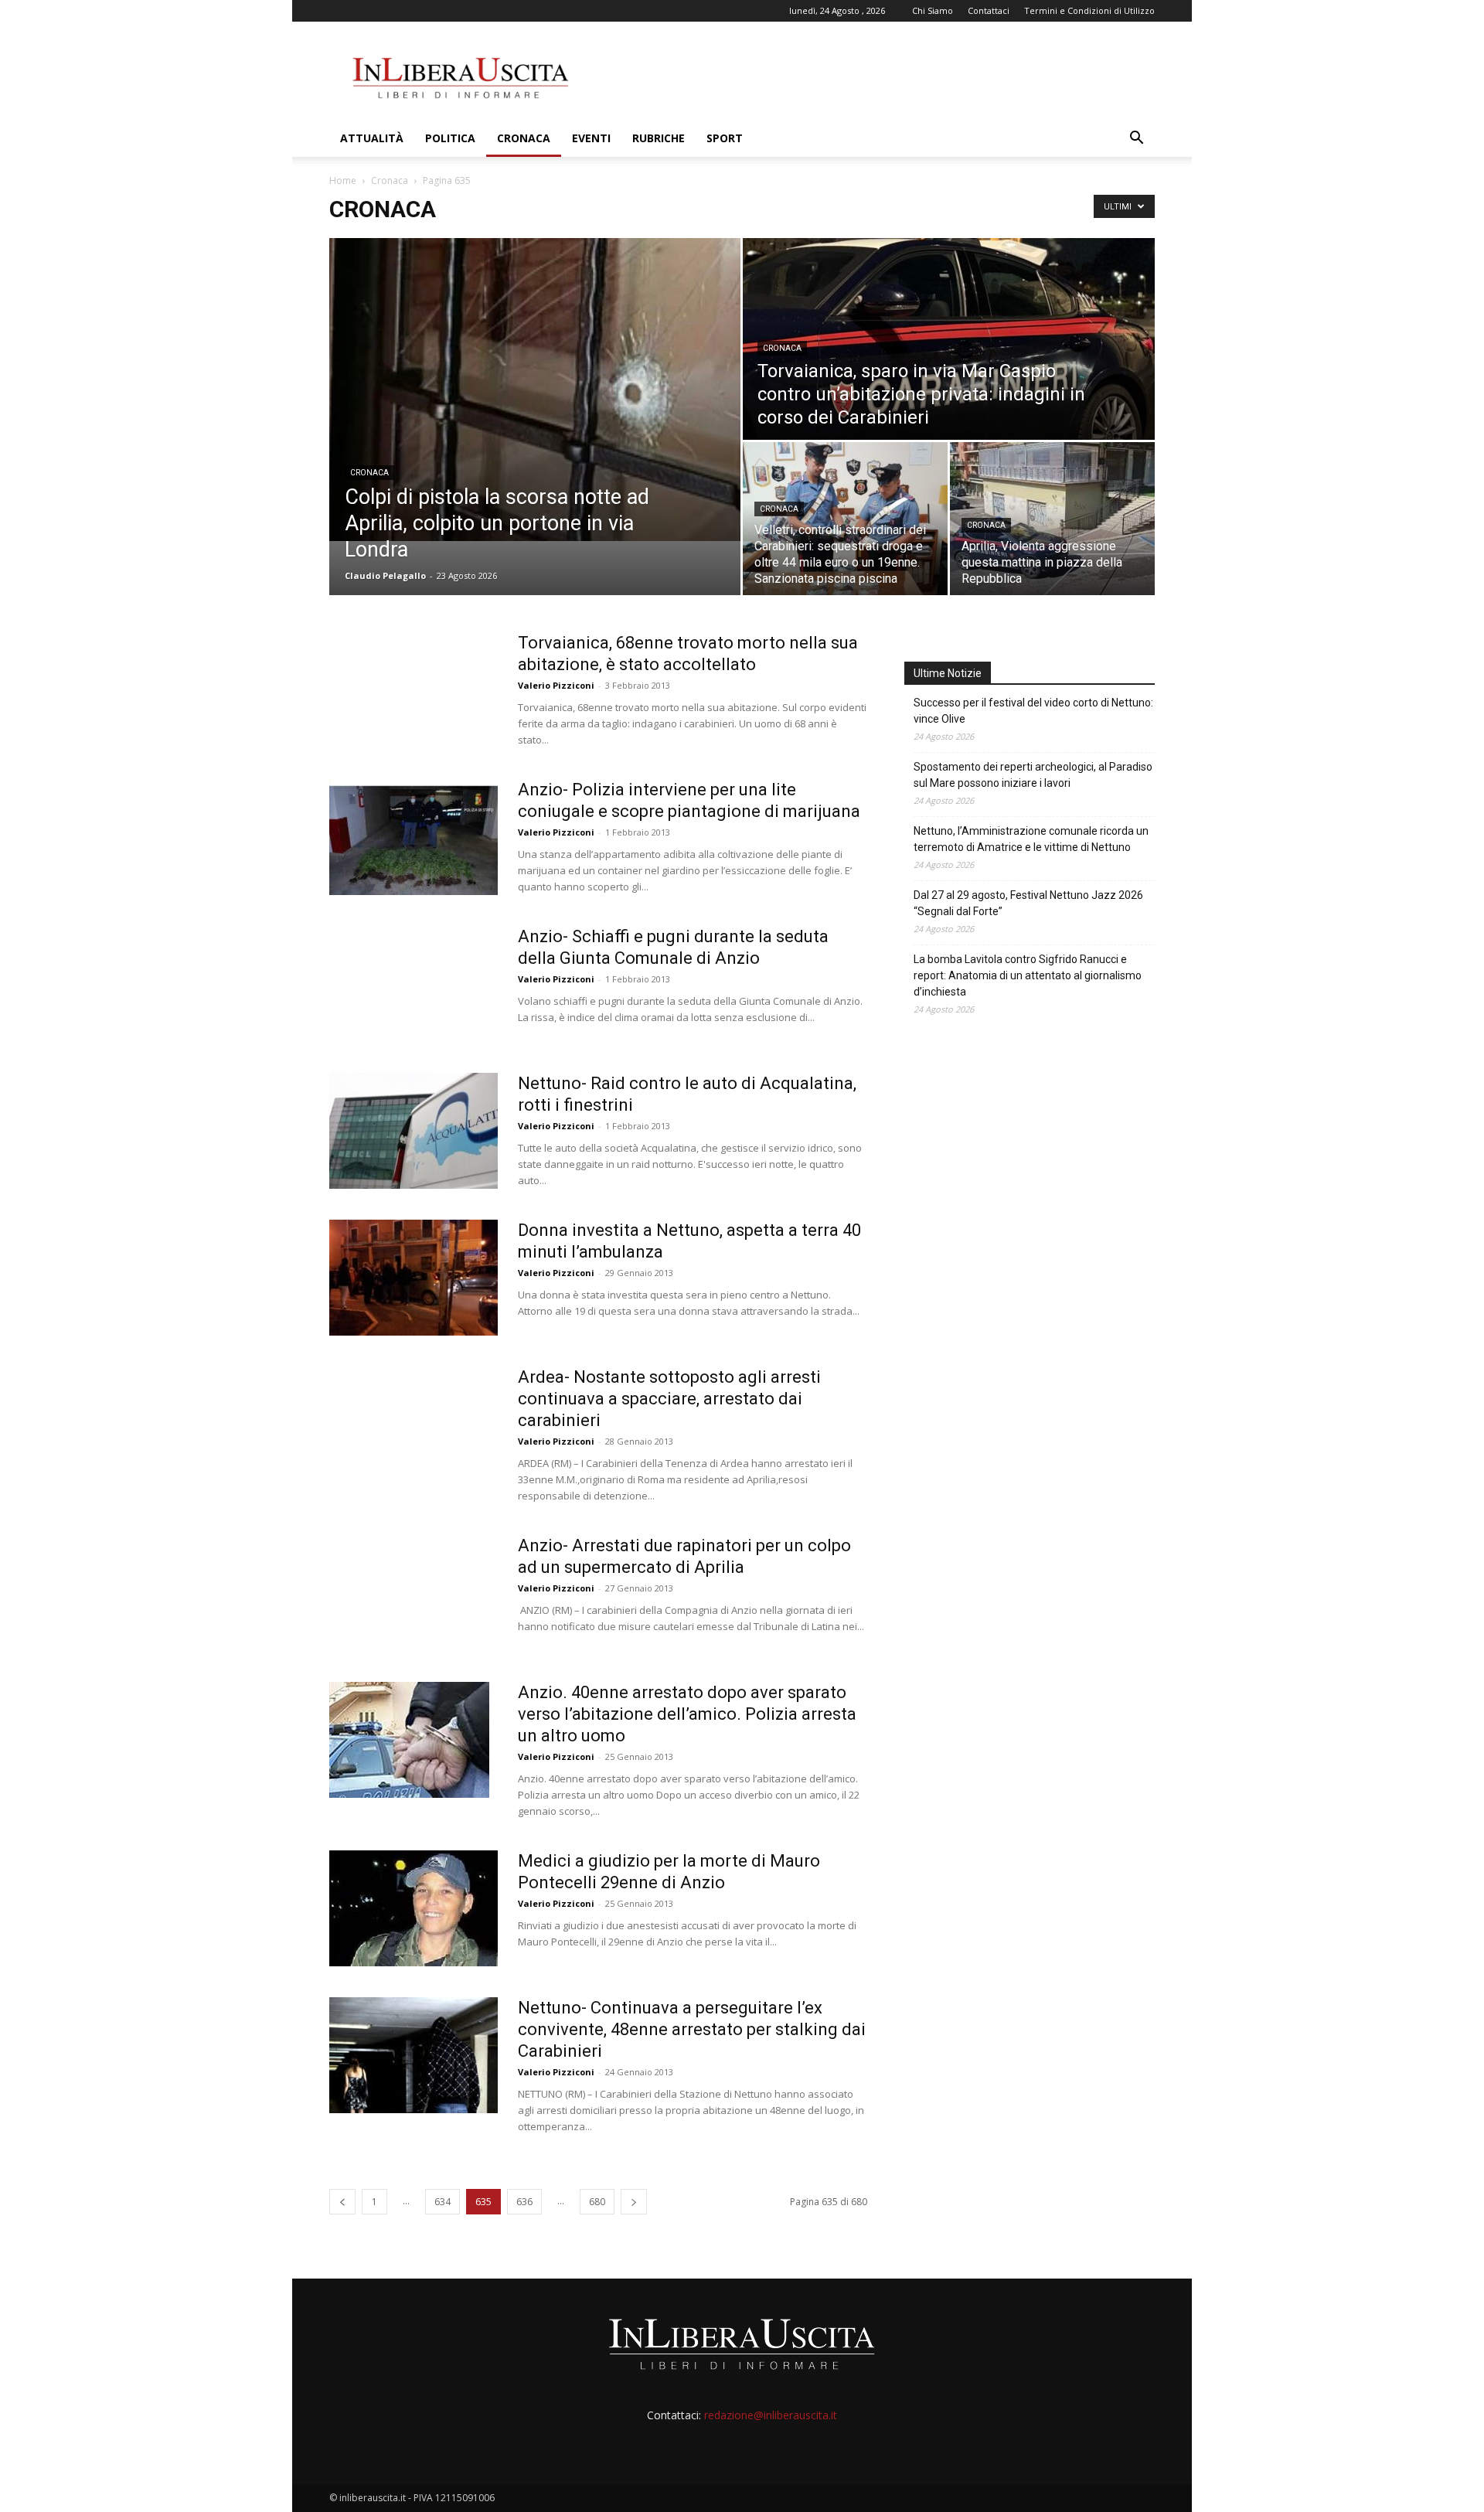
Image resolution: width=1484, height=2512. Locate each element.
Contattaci (989, 10)
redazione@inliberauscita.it (771, 2415)
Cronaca (524, 138)
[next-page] (634, 2202)
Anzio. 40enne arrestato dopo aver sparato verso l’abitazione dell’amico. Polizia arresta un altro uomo (687, 1714)
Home (343, 180)
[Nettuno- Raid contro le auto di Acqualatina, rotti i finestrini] (414, 1131)
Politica (450, 138)
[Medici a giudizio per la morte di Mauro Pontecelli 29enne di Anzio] (414, 1908)
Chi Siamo (933, 10)
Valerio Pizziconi (556, 685)
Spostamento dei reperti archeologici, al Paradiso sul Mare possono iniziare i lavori (1033, 775)
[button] (1136, 140)
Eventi (591, 138)
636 (524, 2202)
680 (597, 2202)
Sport (725, 138)
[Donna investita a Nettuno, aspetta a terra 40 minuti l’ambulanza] (414, 1278)
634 (442, 2202)
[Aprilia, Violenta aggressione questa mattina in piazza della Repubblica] (1052, 519)
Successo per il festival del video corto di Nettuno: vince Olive (1033, 711)
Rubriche (659, 138)
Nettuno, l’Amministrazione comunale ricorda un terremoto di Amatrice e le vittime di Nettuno (1031, 839)
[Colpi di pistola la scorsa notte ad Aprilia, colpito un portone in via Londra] (535, 390)
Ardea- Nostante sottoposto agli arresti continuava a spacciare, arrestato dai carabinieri (669, 1399)
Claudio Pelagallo (385, 575)
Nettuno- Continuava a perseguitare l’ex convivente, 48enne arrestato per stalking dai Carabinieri (692, 2029)
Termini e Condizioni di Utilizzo (1089, 10)
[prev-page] (342, 2202)
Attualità (372, 138)
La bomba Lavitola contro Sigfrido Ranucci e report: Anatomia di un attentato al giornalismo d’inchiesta (1028, 975)
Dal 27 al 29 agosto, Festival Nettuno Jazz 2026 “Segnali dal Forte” (1028, 903)
